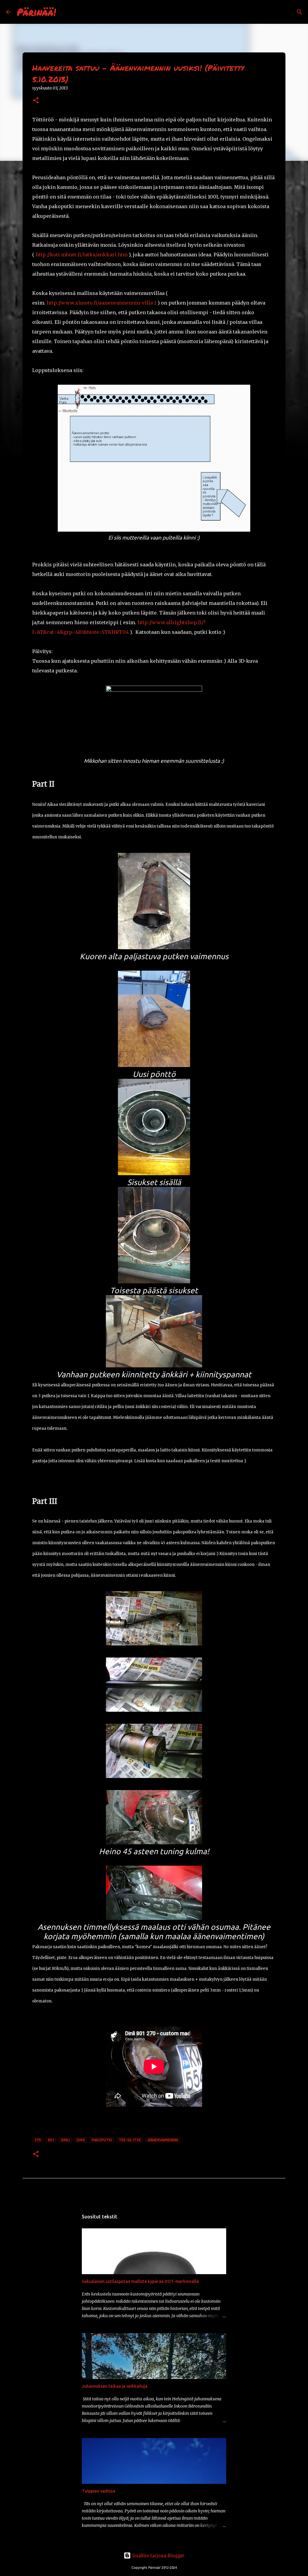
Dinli (65, 2140)
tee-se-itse (130, 2140)
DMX (81, 2140)
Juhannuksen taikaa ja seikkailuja (115, 2386)
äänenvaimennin (163, 2140)
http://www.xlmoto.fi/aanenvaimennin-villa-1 (102, 303)
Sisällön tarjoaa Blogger (158, 2556)
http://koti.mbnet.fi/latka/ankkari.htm (82, 255)
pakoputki (102, 2140)
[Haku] (64, 12)
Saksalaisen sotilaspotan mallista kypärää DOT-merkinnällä (140, 2281)
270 (38, 2140)
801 (51, 2140)
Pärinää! (36, 12)
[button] (36, 101)
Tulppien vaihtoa (99, 2491)
